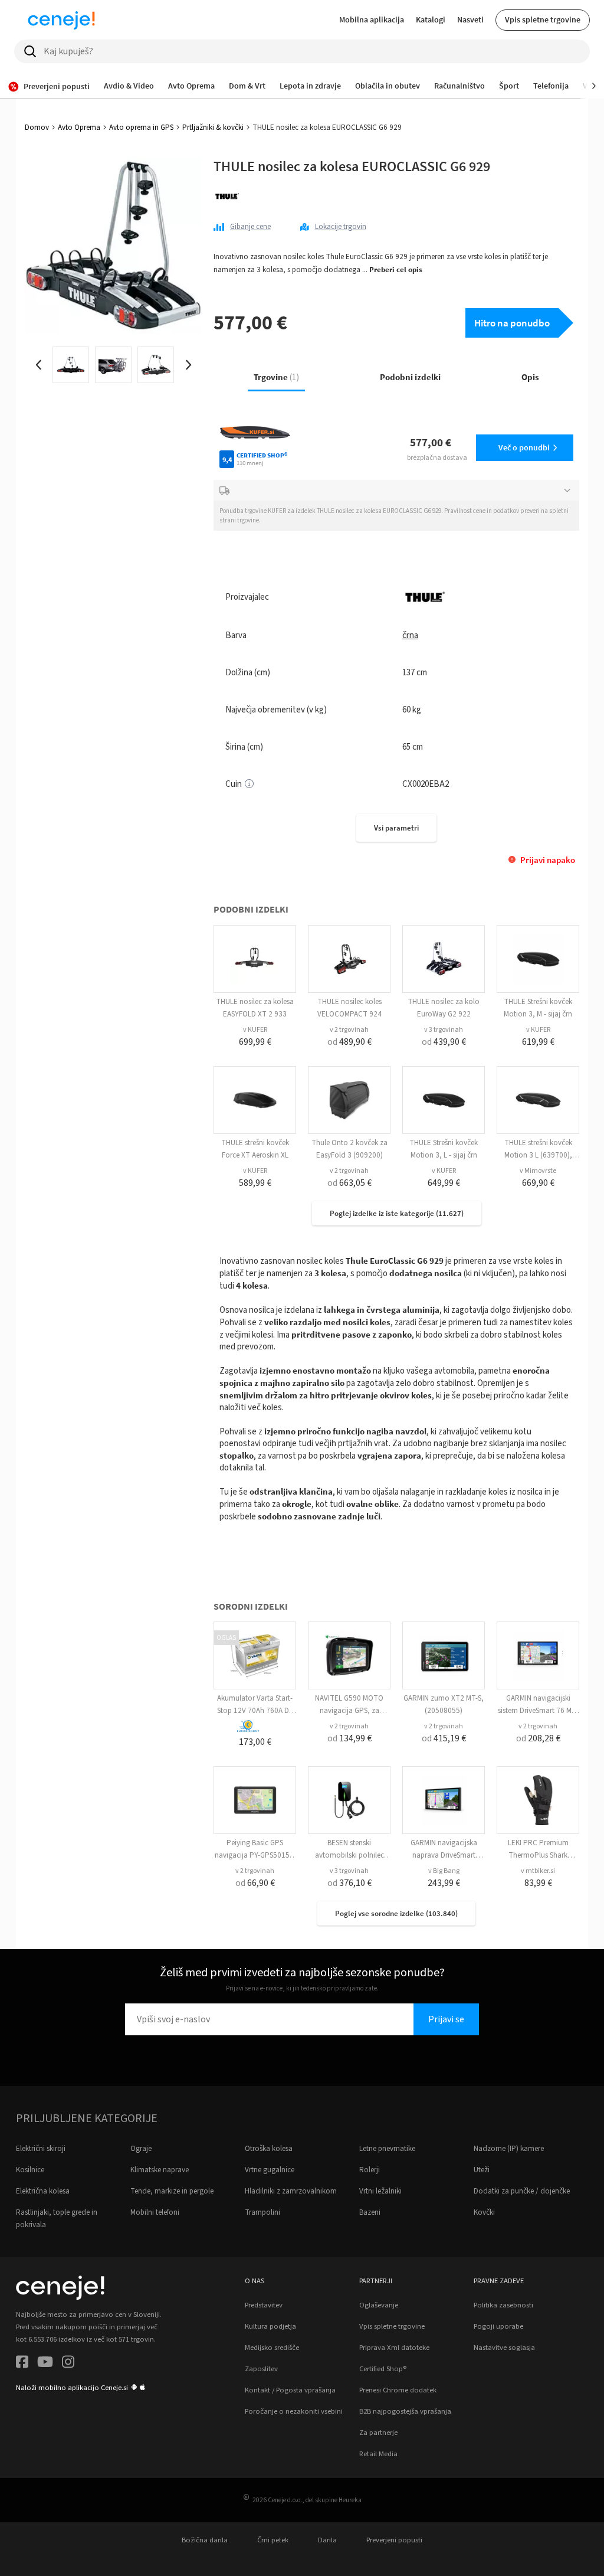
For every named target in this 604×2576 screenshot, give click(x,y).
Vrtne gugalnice (270, 2170)
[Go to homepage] (61, 20)
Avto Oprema (79, 128)
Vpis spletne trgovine (543, 19)
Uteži (482, 2170)
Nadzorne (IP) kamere (509, 2149)
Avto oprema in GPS (141, 128)
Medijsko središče (272, 2348)
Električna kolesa (43, 2191)
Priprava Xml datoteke (394, 2348)
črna (410, 635)
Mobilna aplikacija (372, 19)
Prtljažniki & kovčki (213, 128)
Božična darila (205, 2540)
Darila (327, 2540)
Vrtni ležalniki (380, 2191)
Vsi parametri (396, 828)
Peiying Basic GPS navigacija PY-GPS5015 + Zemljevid (255, 1855)
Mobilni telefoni (155, 2212)
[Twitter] (45, 2364)
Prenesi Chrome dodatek (398, 2390)
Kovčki (484, 2212)
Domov (37, 128)
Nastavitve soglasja (504, 2348)
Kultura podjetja (270, 2326)
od (349, 1042)
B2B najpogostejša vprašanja (405, 2411)
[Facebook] (22, 2364)
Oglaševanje (379, 2305)
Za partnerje (378, 2433)
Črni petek (273, 2540)
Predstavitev (264, 2305)
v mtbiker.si (538, 1871)
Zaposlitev (261, 2369)
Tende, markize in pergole (172, 2191)
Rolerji (370, 2170)
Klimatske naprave (160, 2170)
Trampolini (262, 2212)
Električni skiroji (41, 2149)
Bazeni (370, 2212)
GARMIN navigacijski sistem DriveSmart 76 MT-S (538, 1711)
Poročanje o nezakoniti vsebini (294, 2411)
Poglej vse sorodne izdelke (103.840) (396, 1913)
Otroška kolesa (269, 2149)
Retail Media (378, 2454)
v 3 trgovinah (444, 1030)
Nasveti (470, 19)
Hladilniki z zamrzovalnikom (291, 2191)
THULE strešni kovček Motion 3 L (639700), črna (538, 1155)
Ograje (141, 2149)
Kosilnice (30, 2170)
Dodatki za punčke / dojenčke (522, 2191)
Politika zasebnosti (503, 2305)
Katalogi (431, 19)
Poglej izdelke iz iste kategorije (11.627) (397, 1213)
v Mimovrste (538, 1171)
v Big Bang (444, 1871)
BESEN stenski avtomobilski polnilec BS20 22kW (349, 1855)
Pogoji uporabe (498, 2326)
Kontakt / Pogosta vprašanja (290, 2390)
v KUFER (255, 1030)
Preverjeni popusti (394, 2540)
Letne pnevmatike (387, 2149)
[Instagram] (68, 2364)
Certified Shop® (383, 2369)
